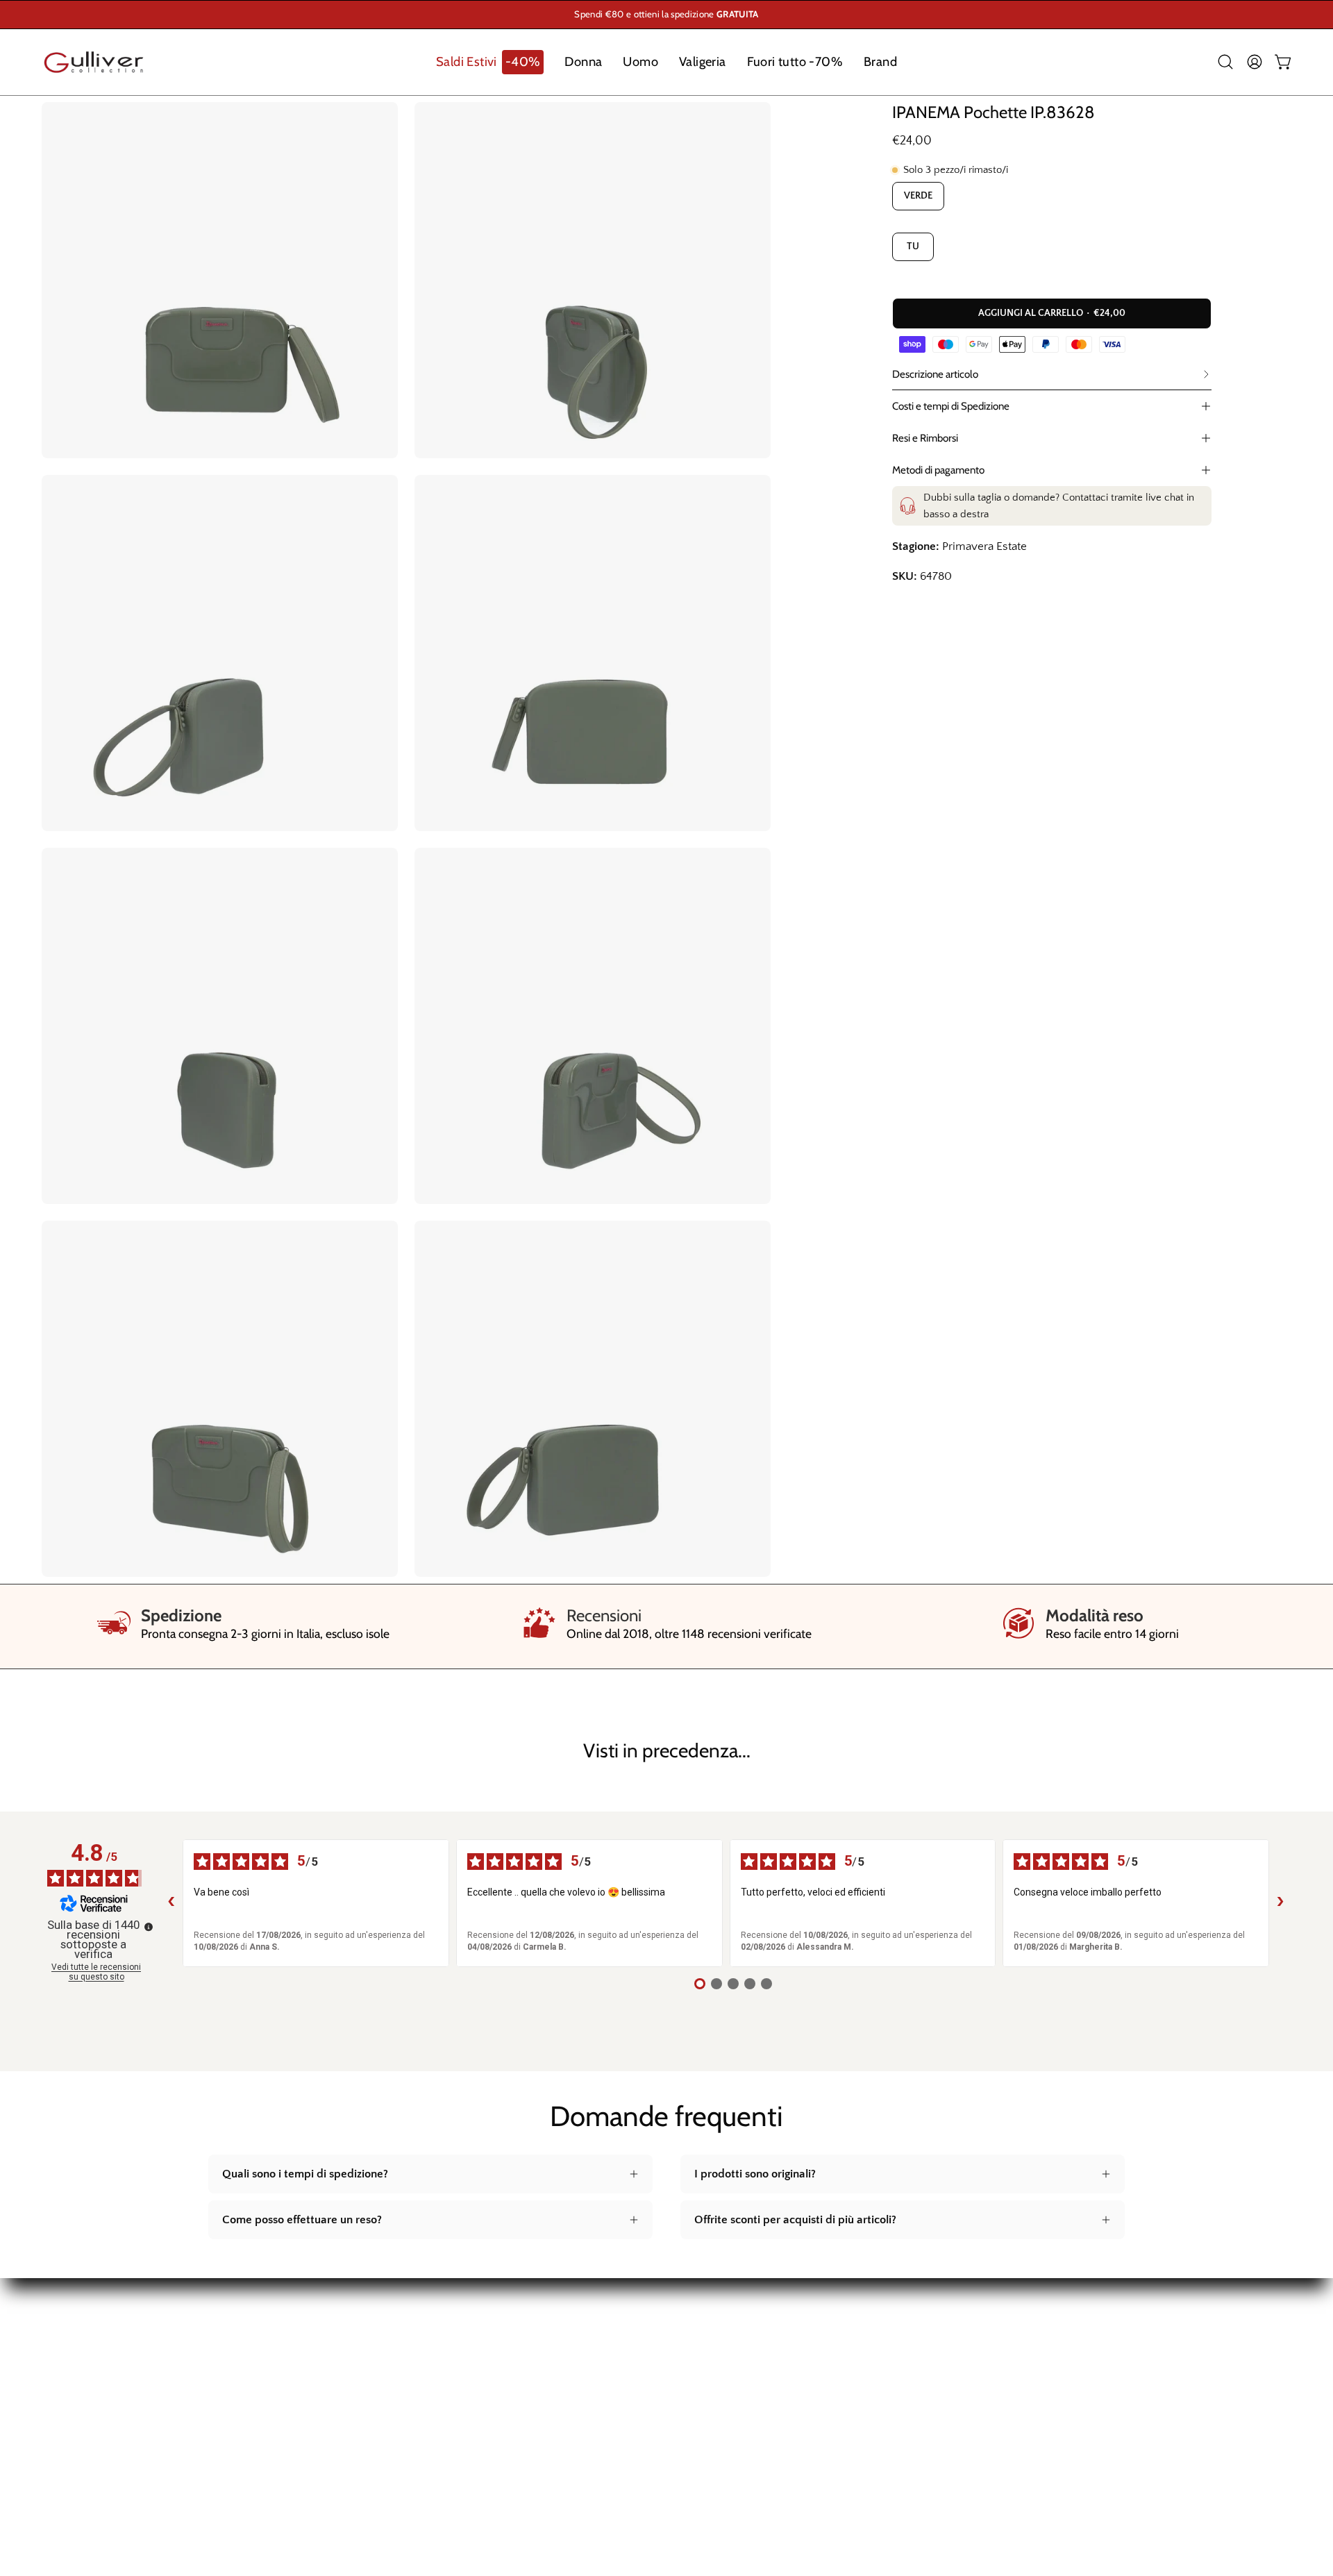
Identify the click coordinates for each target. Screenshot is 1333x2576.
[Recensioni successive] (1280, 1903)
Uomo (58, 2386)
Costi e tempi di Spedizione (951, 406)
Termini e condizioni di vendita (545, 2411)
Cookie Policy (502, 2459)
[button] (490, 62)
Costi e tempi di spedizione (537, 2339)
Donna (58, 2363)
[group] (666, 15)
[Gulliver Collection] (94, 62)
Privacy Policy (503, 2434)
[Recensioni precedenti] (171, 1903)
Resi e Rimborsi (925, 438)
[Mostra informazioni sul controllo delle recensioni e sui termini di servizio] (149, 1927)
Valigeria (63, 2411)
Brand (57, 2459)
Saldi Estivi (69, 2339)
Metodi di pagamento (938, 470)
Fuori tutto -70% (83, 2434)
